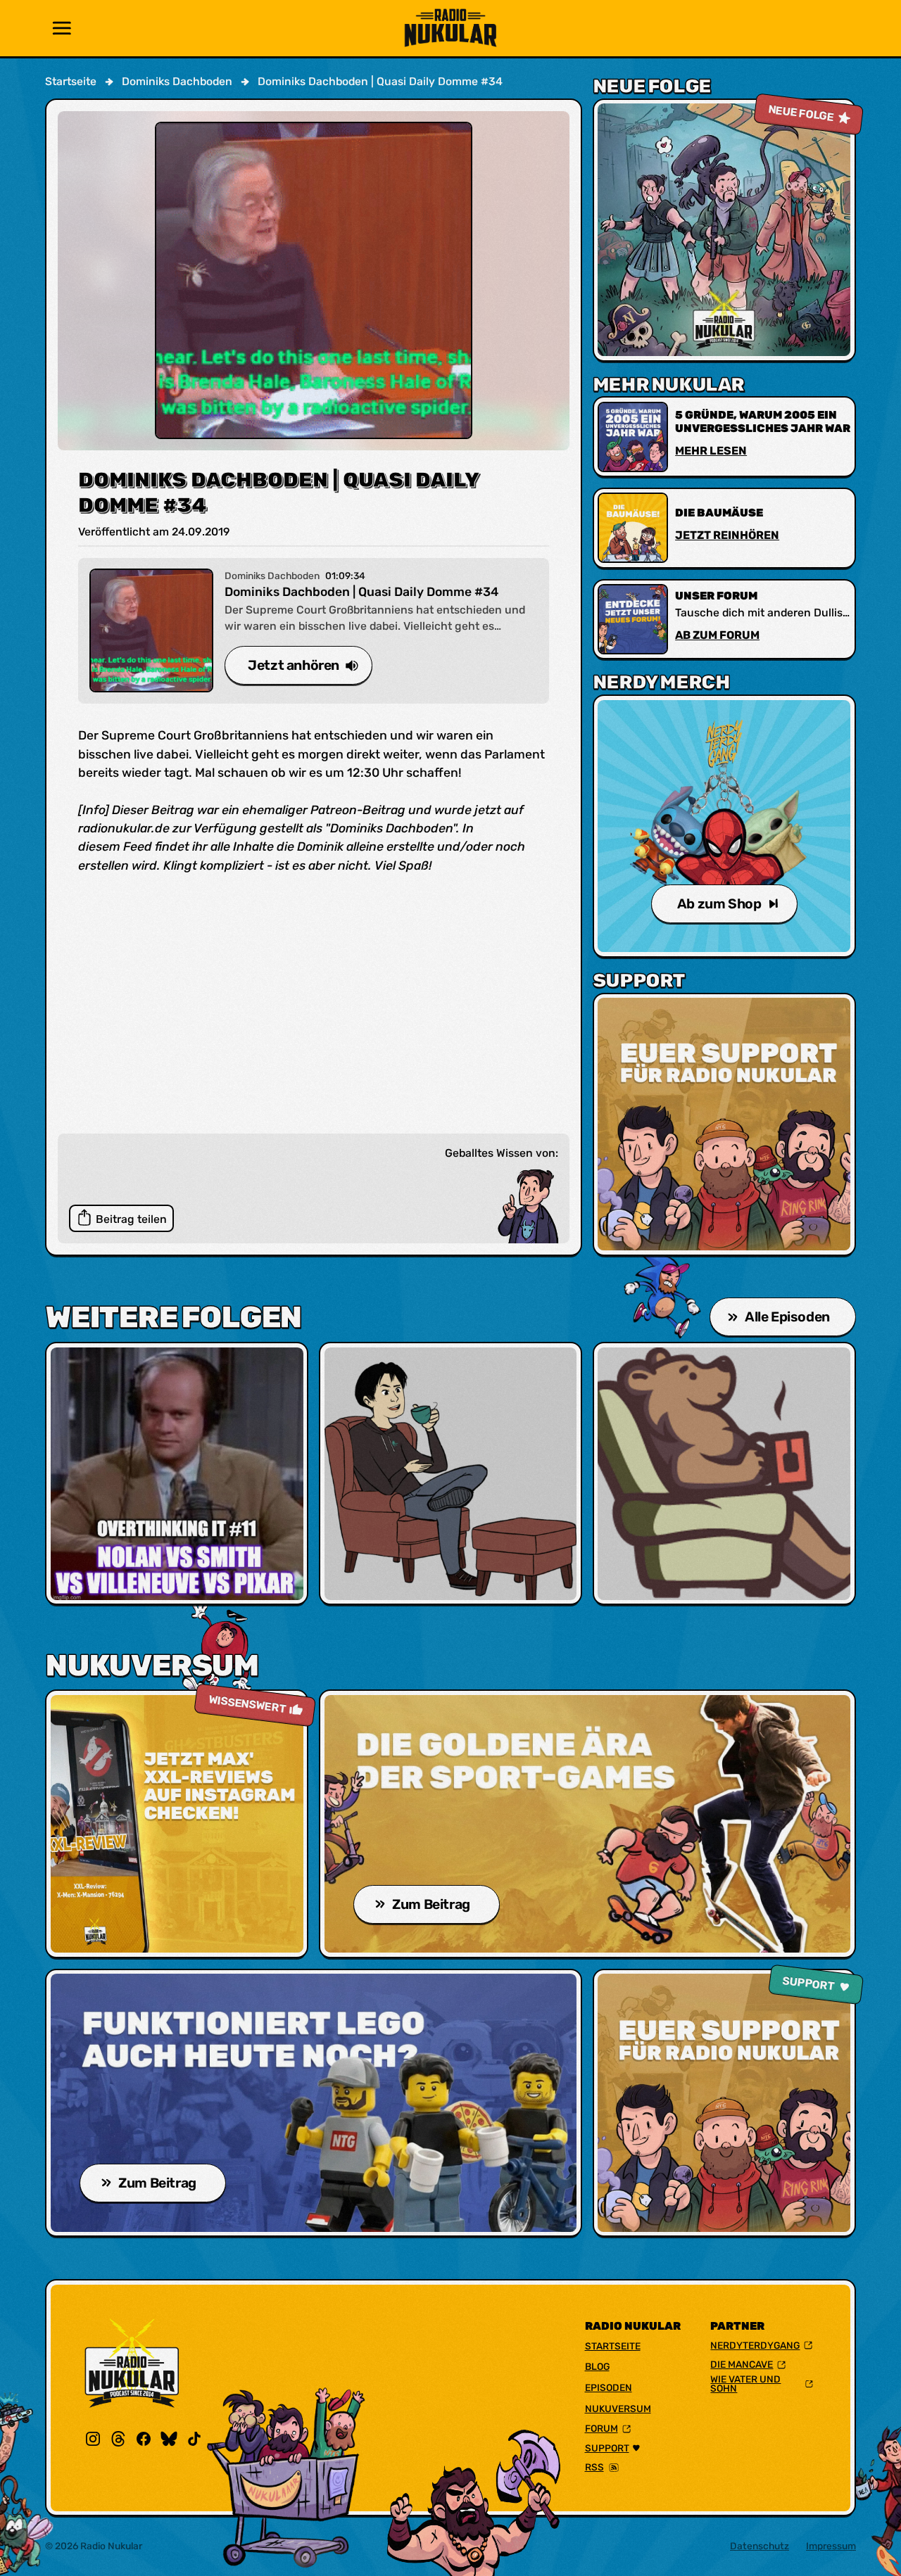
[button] (62, 28)
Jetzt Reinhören (727, 535)
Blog (597, 2366)
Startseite (613, 2346)
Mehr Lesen (711, 451)
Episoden (609, 2387)
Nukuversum (618, 2409)
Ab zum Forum (717, 635)
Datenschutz (760, 2546)
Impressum (831, 2546)
